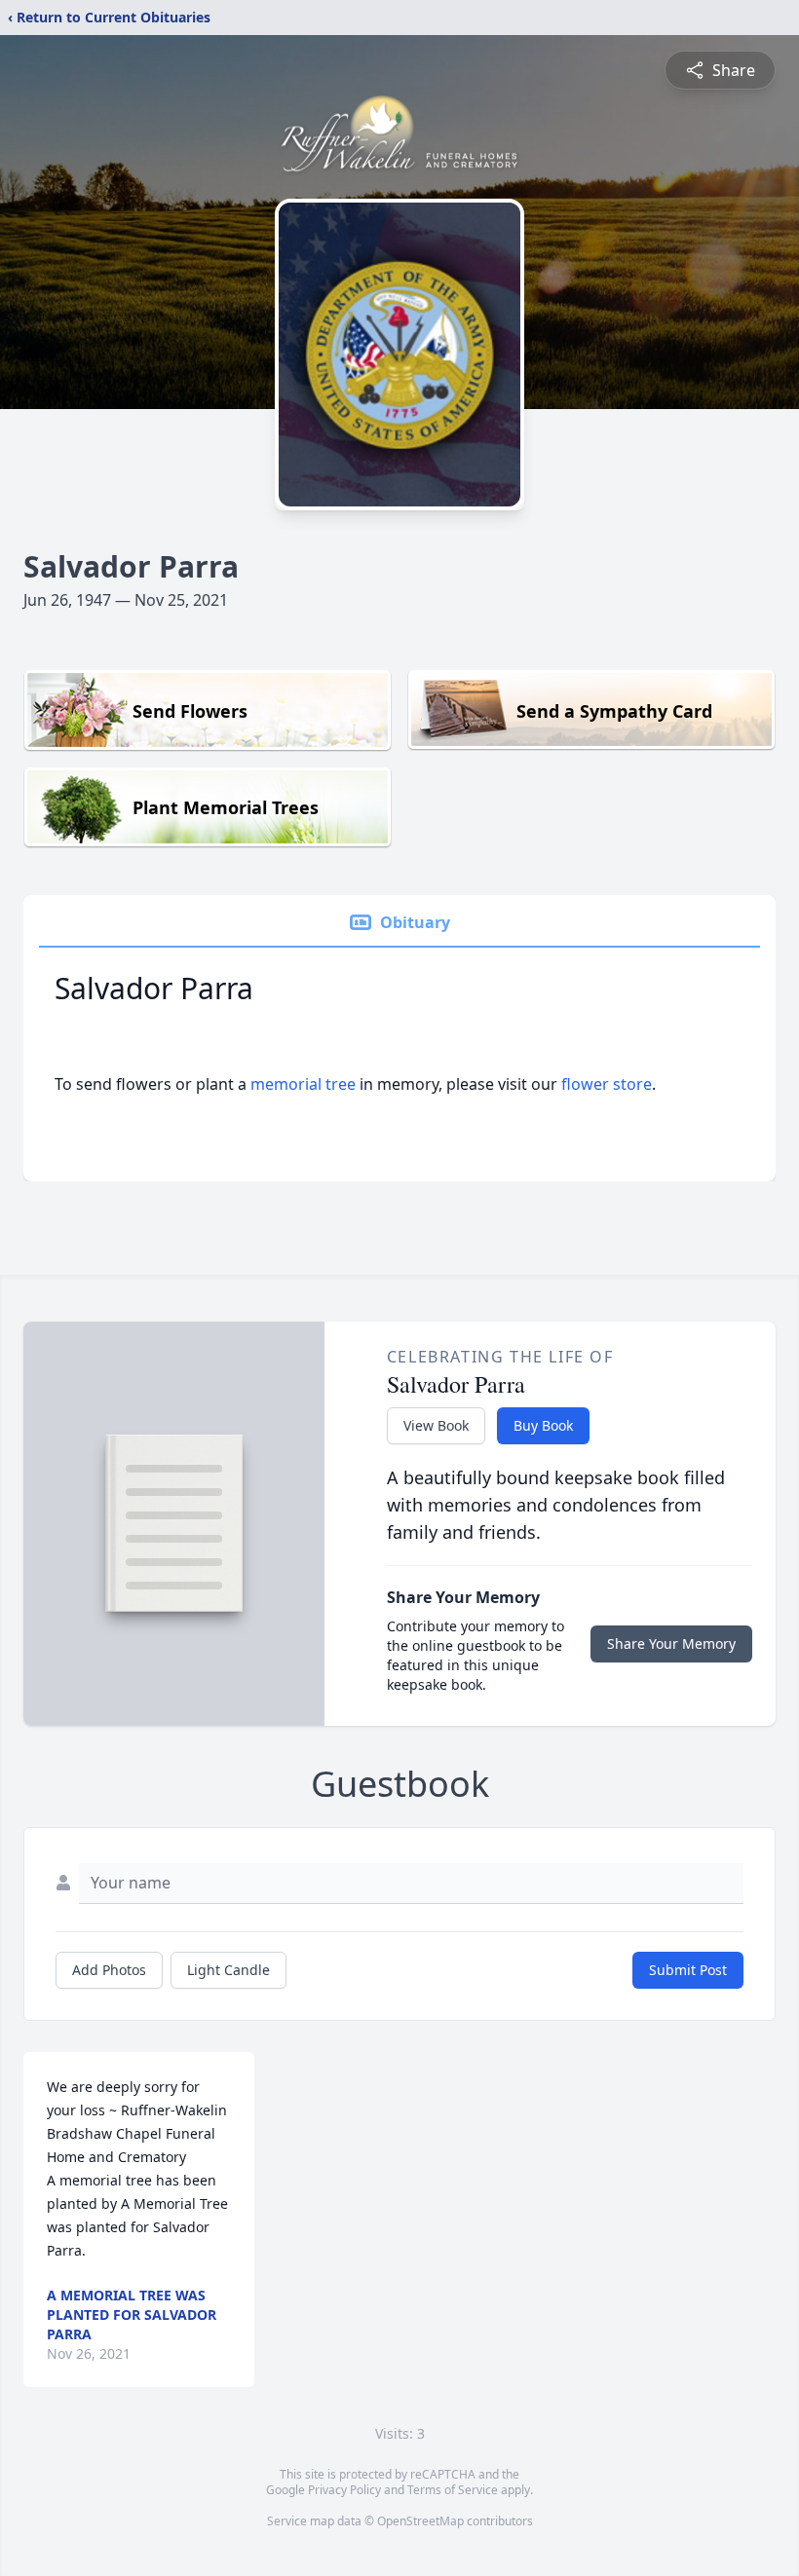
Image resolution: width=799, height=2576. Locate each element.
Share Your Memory (671, 1643)
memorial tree (303, 1084)
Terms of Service (453, 2490)
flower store (607, 1084)
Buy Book (543, 1425)
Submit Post (688, 1970)
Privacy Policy (344, 2490)
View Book (436, 1425)
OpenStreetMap (420, 2521)
